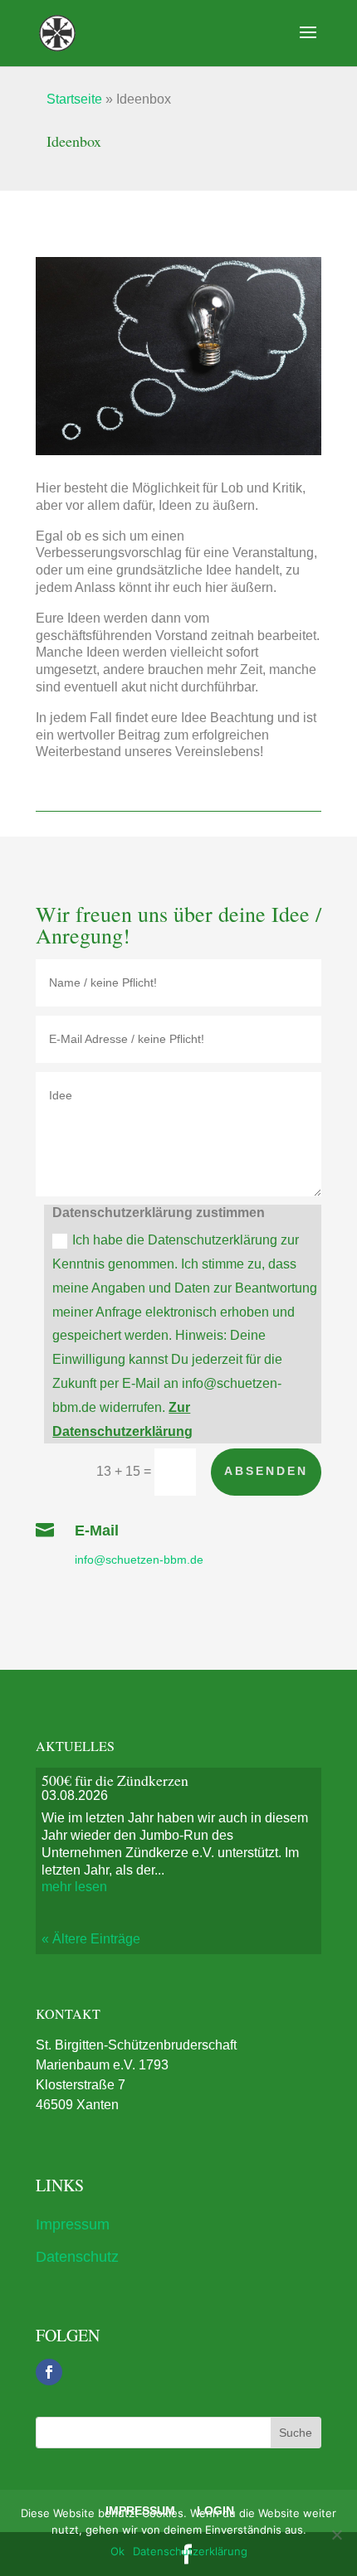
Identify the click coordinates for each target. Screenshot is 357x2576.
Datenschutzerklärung (190, 2551)
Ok (117, 2551)
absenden (266, 1471)
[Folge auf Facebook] (49, 2372)
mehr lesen (74, 1887)
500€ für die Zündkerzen (115, 1780)
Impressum (73, 2224)
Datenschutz (77, 2257)
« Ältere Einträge (91, 1939)
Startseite (74, 99)
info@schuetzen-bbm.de (141, 1560)
